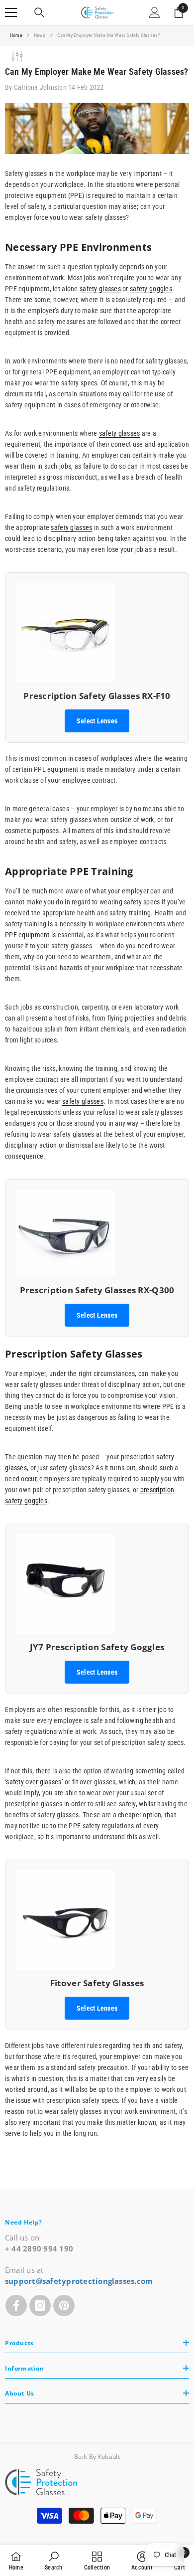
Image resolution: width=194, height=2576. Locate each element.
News (40, 35)
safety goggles (151, 289)
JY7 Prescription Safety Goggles (97, 1647)
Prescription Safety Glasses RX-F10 (97, 696)
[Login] (155, 12)
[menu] (11, 12)
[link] (53, 2561)
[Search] (39, 12)
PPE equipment (27, 935)
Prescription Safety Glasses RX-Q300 (97, 1290)
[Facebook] (16, 2306)
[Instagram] (40, 2306)
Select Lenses (97, 721)
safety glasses (100, 289)
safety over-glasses (34, 1782)
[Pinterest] (64, 2306)
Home (16, 35)
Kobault (109, 2457)
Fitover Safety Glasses (97, 1983)
